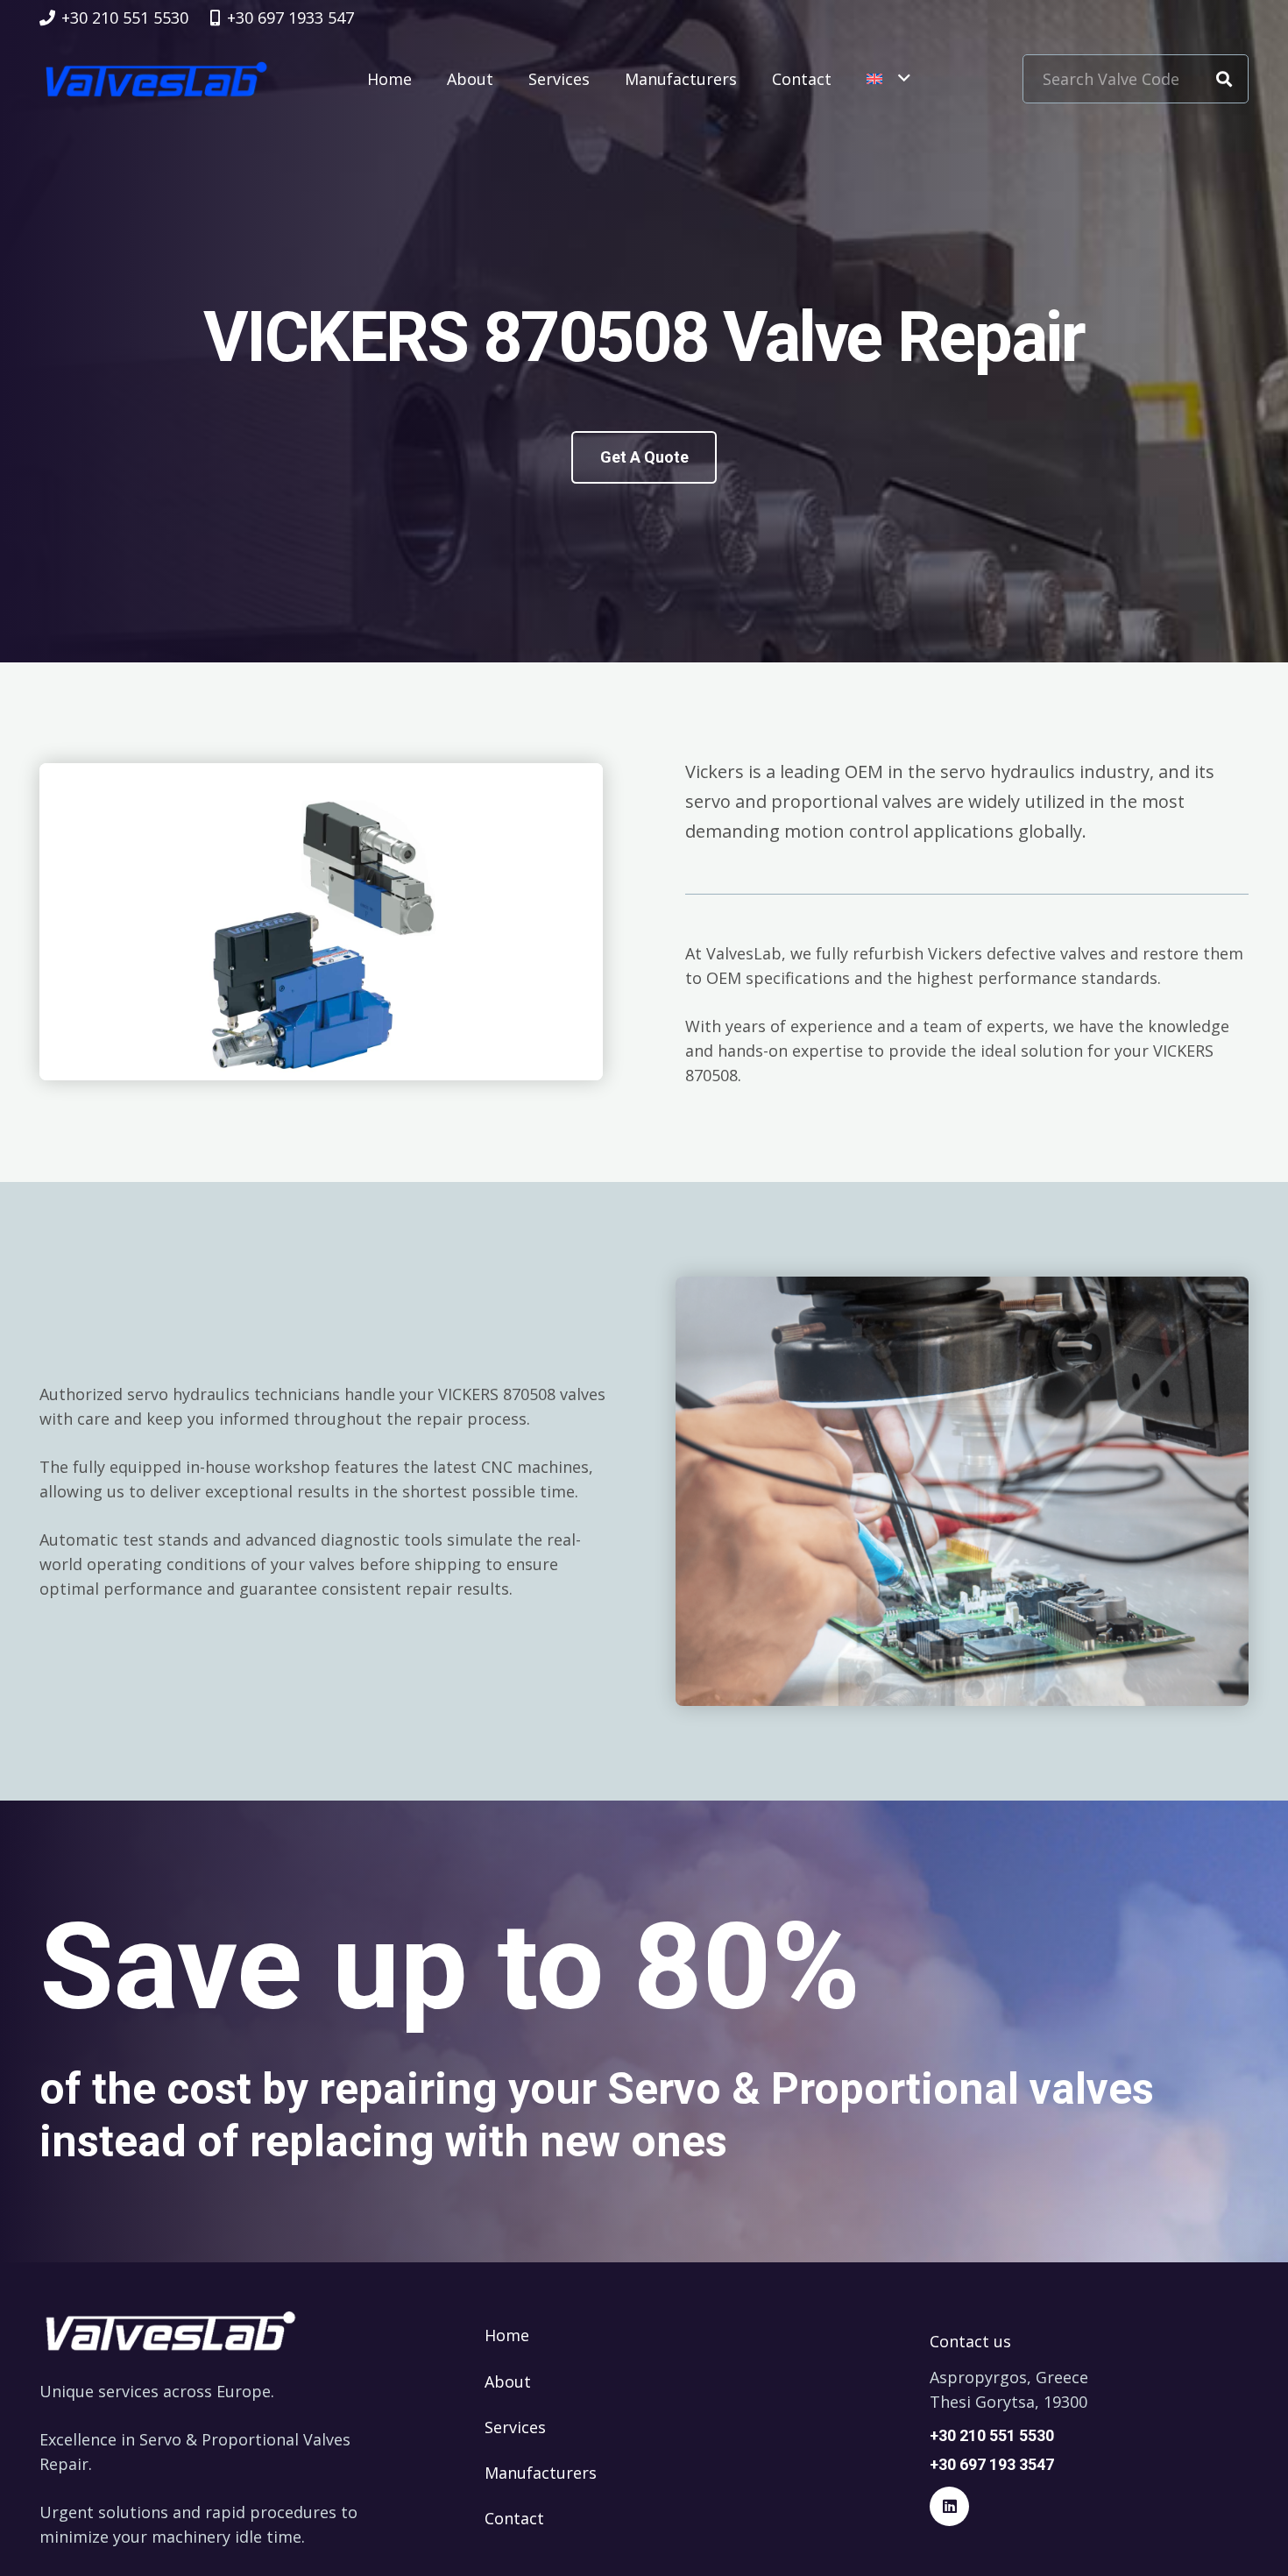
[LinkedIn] (949, 2506)
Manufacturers (541, 2473)
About (508, 2381)
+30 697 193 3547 (992, 2464)
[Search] (1224, 79)
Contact (514, 2518)
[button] (888, 79)
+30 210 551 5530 (992, 2435)
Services (515, 2427)
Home (507, 2335)
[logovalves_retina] (156, 79)
